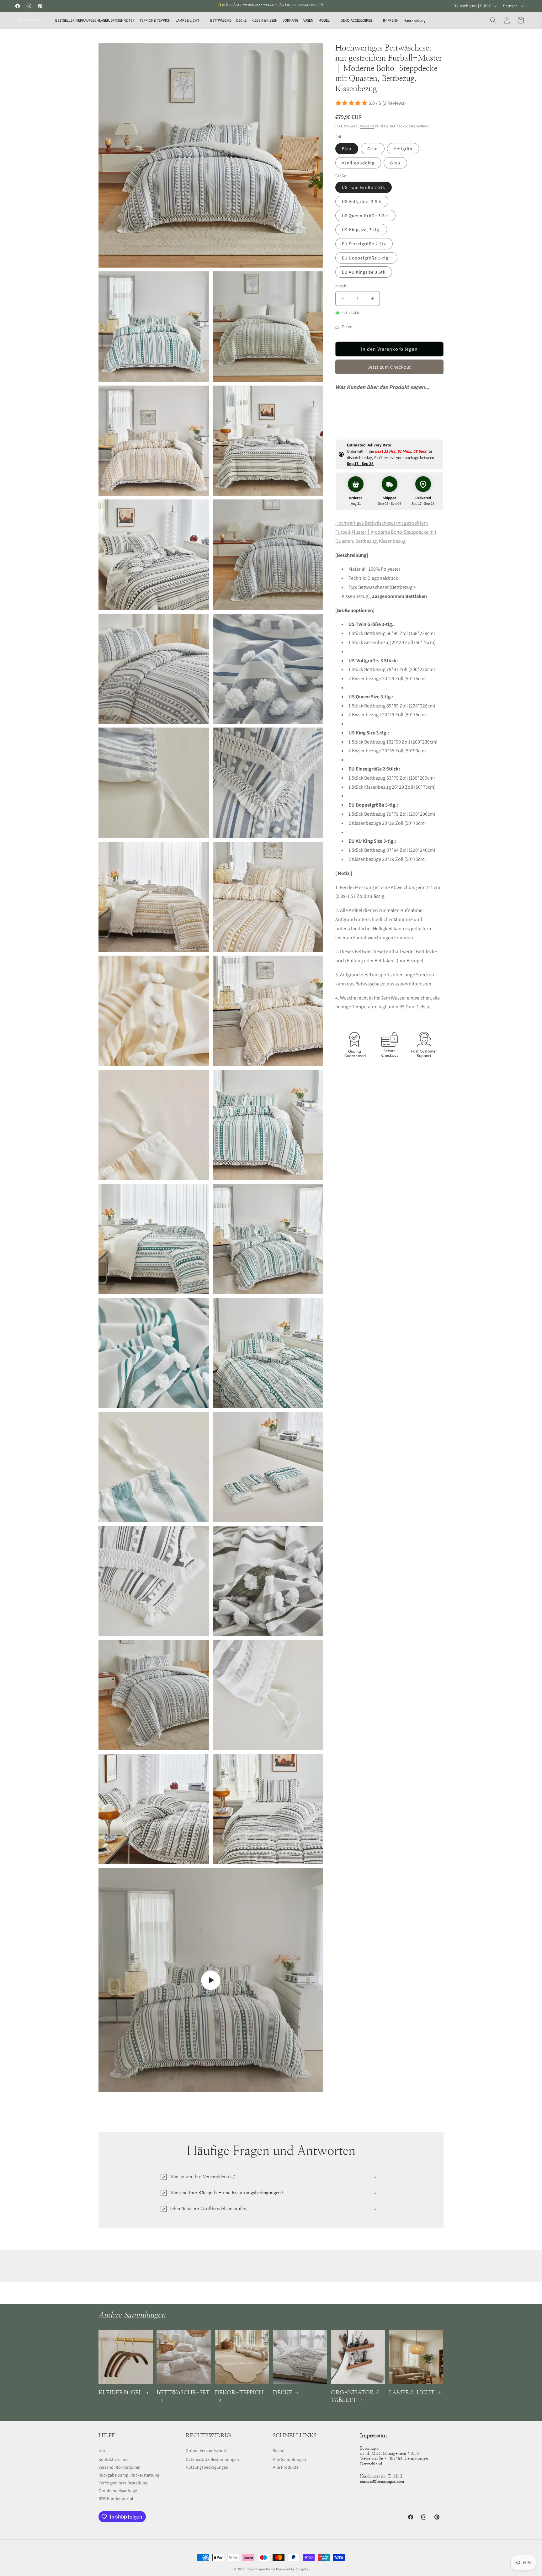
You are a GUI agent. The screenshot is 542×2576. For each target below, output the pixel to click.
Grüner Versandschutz (206, 2451)
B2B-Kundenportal (116, 2499)
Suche (279, 2451)
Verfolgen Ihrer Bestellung (123, 2483)
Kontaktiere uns (113, 2459)
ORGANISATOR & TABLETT (356, 2396)
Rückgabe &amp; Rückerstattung (129, 2475)
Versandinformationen (120, 2467)
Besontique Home (261, 2569)
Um (102, 2451)
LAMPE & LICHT (412, 2393)
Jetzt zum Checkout (389, 367)
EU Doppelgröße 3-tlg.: (366, 258)
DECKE (283, 2393)
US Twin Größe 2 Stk (364, 188)
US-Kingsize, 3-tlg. (361, 230)
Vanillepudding (358, 163)
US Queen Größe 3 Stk (365, 216)
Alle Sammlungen (290, 2459)
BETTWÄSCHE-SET (183, 2393)
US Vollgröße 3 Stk (362, 202)
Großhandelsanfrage (118, 2491)
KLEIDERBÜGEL (120, 2393)
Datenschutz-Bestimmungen (212, 2459)
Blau (347, 149)
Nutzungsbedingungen (207, 2467)
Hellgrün (403, 149)
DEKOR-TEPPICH (239, 2393)
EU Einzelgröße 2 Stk (364, 244)
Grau (395, 163)
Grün (373, 149)
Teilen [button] (347, 327)
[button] (190, 20)
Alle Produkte (286, 2467)
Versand (367, 126)
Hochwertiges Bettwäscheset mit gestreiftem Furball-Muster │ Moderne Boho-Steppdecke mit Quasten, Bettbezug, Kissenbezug (386, 532)
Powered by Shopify (292, 2569)
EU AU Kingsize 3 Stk (364, 272)
